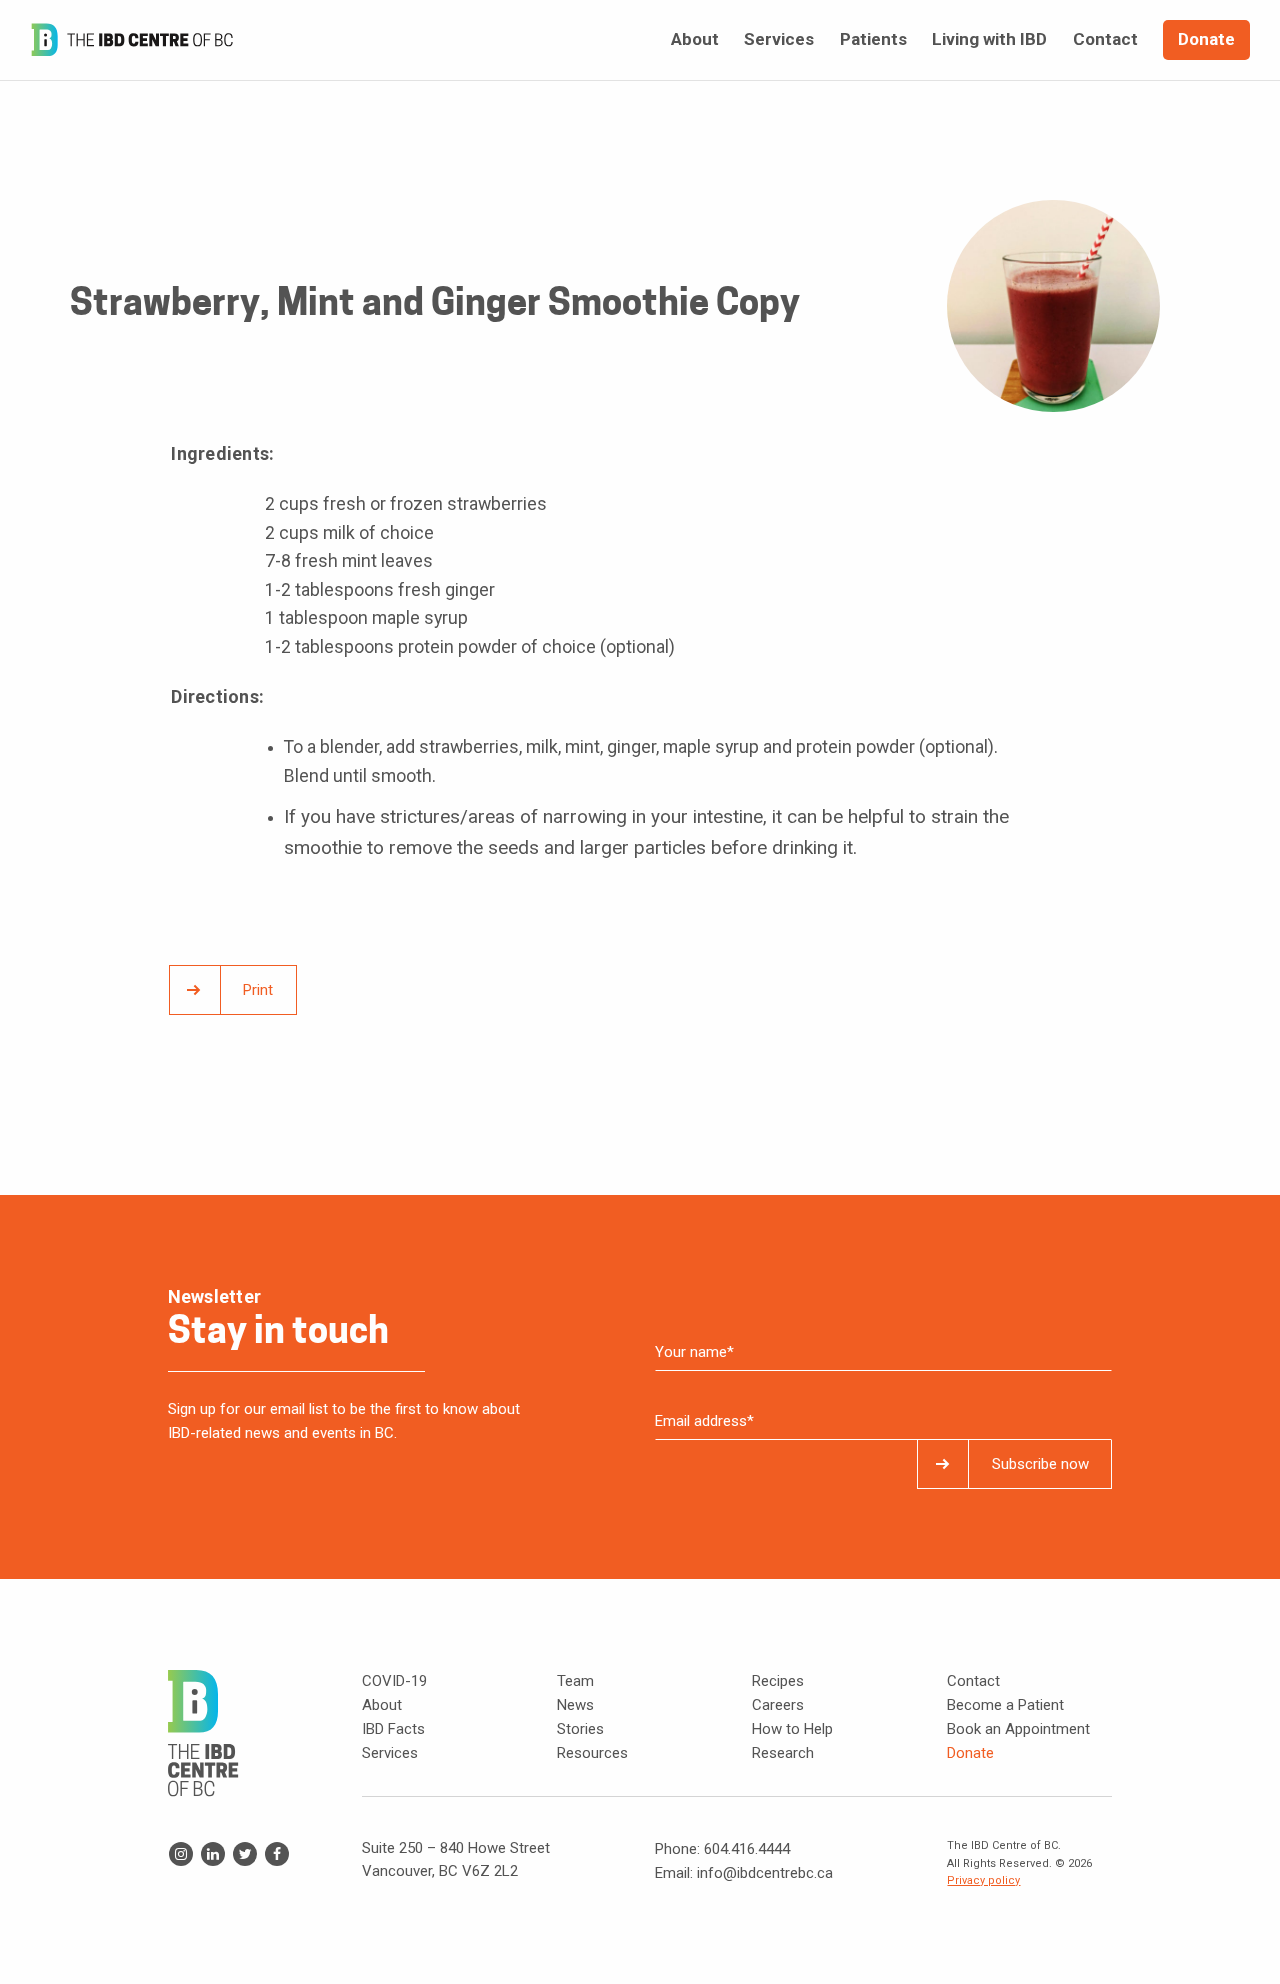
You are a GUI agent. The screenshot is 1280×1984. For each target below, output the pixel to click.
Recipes (778, 1681)
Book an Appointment (1018, 1729)
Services (390, 1753)
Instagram (181, 1854)
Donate (970, 1753)
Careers (778, 1705)
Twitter (245, 1854)
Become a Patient (1005, 1705)
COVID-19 (394, 1681)
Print (258, 990)
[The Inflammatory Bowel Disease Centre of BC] (132, 40)
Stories (580, 1729)
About (382, 1705)
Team (575, 1681)
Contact (973, 1681)
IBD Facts (393, 1729)
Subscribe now (1040, 1464)
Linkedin (213, 1854)
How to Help (792, 1729)
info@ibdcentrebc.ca (765, 1873)
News (575, 1705)
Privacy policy (983, 1880)
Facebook (277, 1854)
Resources (592, 1753)
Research (783, 1753)
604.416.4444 (747, 1849)
